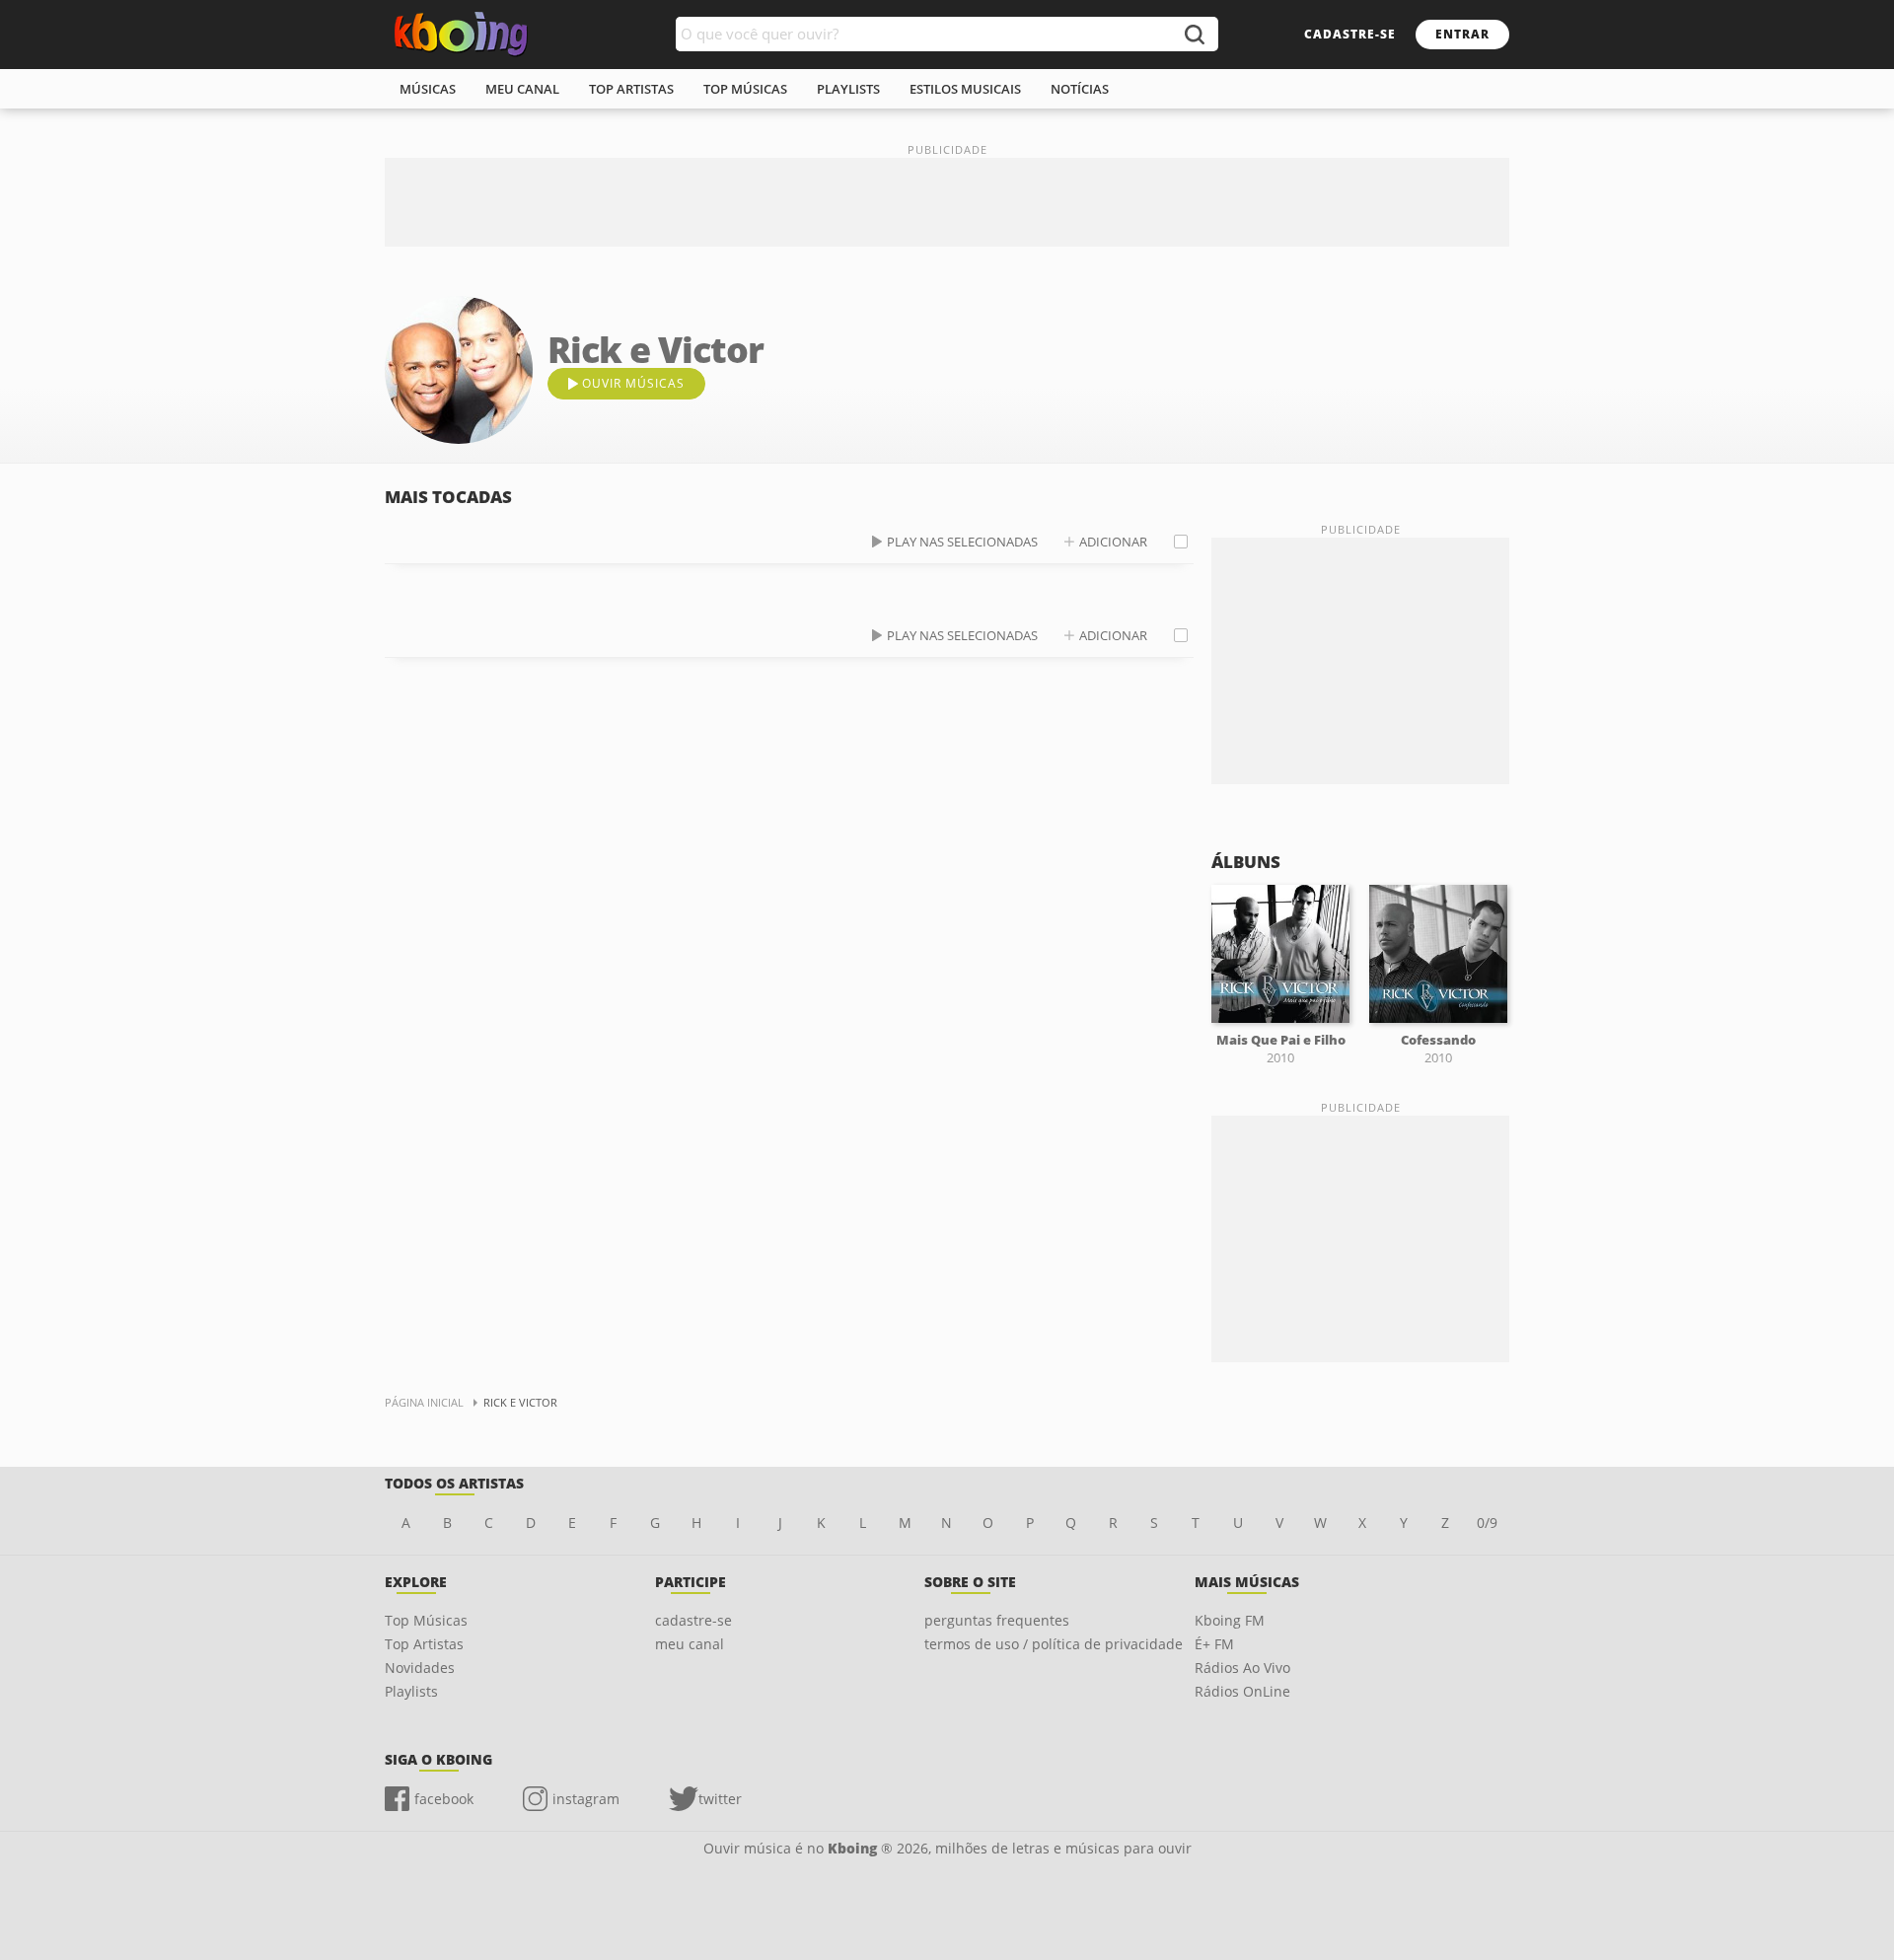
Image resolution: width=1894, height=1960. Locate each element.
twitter (720, 1799)
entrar (1462, 34)
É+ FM (1214, 1644)
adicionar (1113, 542)
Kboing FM (1230, 1620)
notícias (1080, 89)
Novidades (420, 1668)
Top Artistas (424, 1644)
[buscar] (1194, 34)
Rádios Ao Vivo (1242, 1668)
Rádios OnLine (1242, 1691)
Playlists (411, 1691)
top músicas (745, 89)
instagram (586, 1799)
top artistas (631, 89)
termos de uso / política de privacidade (1054, 1644)
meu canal (522, 89)
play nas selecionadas (962, 542)
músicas (428, 89)
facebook (444, 1799)
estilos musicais (965, 89)
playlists (848, 89)
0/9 (1487, 1523)
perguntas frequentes (997, 1620)
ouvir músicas (633, 383)
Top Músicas (426, 1620)
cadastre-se (1350, 34)
